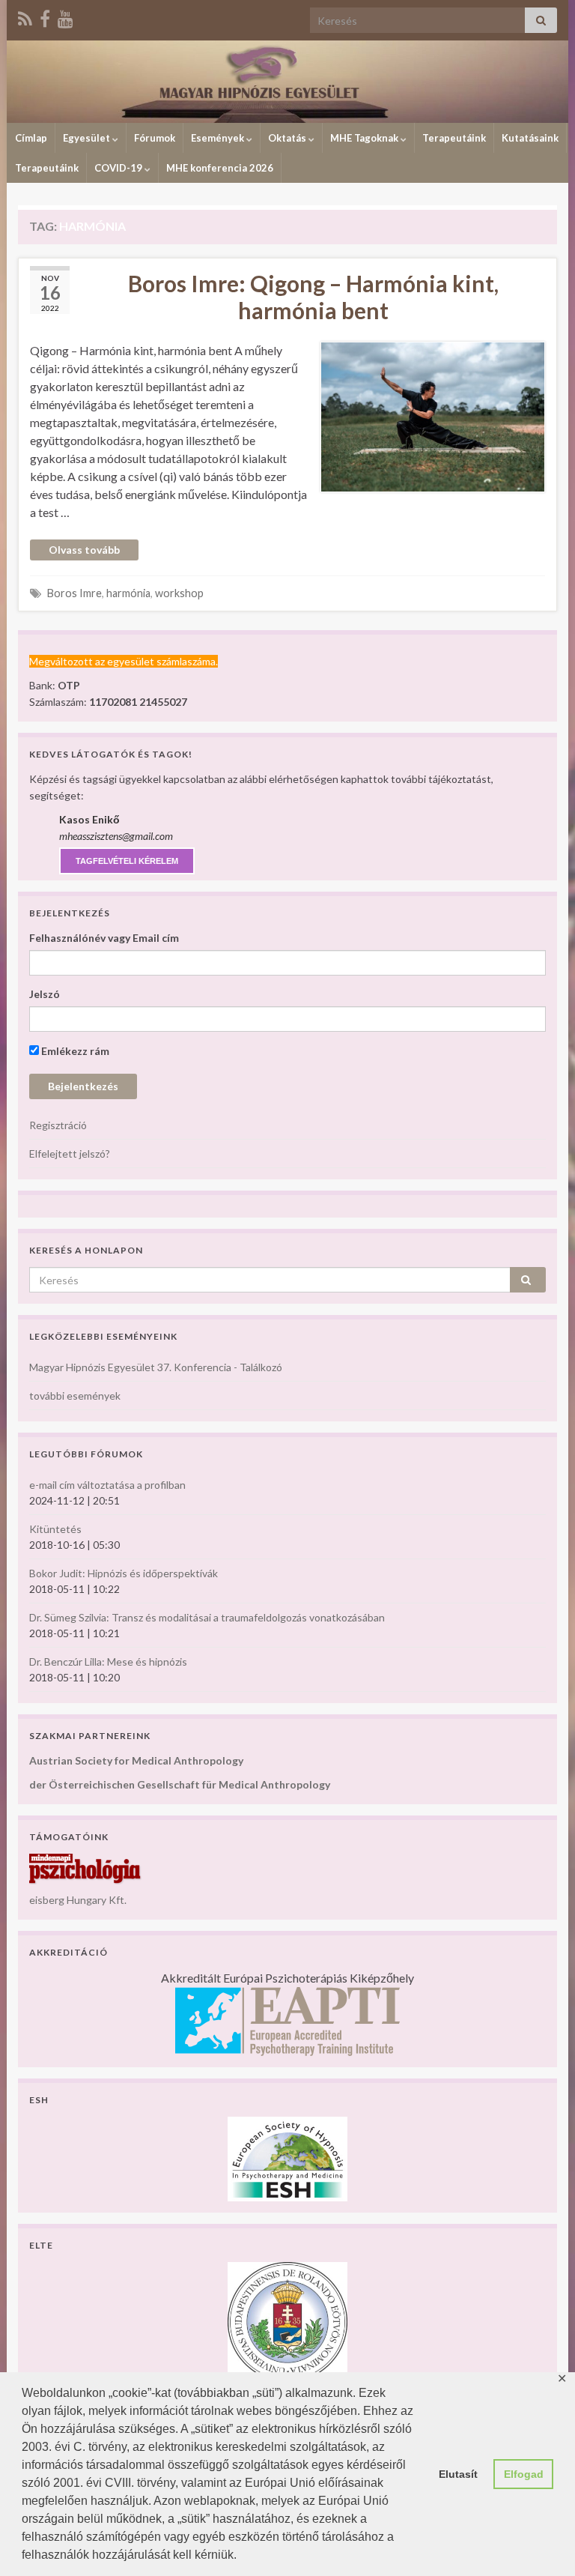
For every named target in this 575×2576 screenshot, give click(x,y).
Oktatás (288, 138)
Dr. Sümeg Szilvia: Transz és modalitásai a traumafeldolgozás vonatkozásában (207, 1617)
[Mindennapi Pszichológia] (85, 1868)
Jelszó (45, 994)
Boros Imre (74, 593)
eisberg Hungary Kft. (78, 1900)
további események (75, 1396)
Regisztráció (58, 1125)
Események (219, 138)
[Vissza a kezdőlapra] (287, 82)
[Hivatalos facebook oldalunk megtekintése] (45, 16)
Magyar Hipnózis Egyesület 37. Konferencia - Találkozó (156, 1367)
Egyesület (88, 138)
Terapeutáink (454, 138)
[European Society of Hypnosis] (287, 2158)
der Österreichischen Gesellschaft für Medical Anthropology (180, 1784)
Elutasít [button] (458, 2474)
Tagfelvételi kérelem (127, 861)
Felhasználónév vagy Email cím (104, 938)
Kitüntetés (55, 1529)
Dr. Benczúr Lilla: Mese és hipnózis (108, 1662)
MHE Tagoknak (365, 138)
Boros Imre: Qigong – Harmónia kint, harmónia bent (313, 297)
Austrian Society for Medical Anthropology (136, 1760)
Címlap (31, 138)
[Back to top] (541, 2542)
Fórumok (155, 138)
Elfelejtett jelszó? (70, 1154)
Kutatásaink (530, 138)
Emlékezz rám (74, 1051)
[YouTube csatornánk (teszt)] (66, 16)
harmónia (128, 593)
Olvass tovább (84, 550)
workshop (179, 593)
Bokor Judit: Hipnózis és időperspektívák (124, 1573)
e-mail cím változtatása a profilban (107, 1485)
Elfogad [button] (524, 2474)
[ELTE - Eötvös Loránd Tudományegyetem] (287, 2321)
